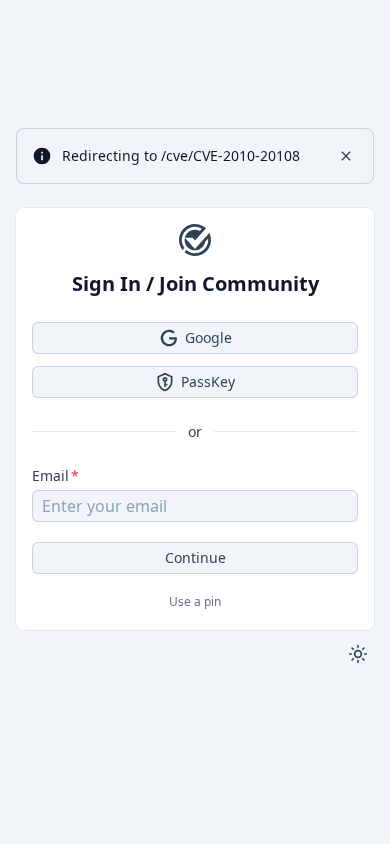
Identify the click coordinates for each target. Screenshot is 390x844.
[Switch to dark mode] (358, 654)
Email (50, 475)
